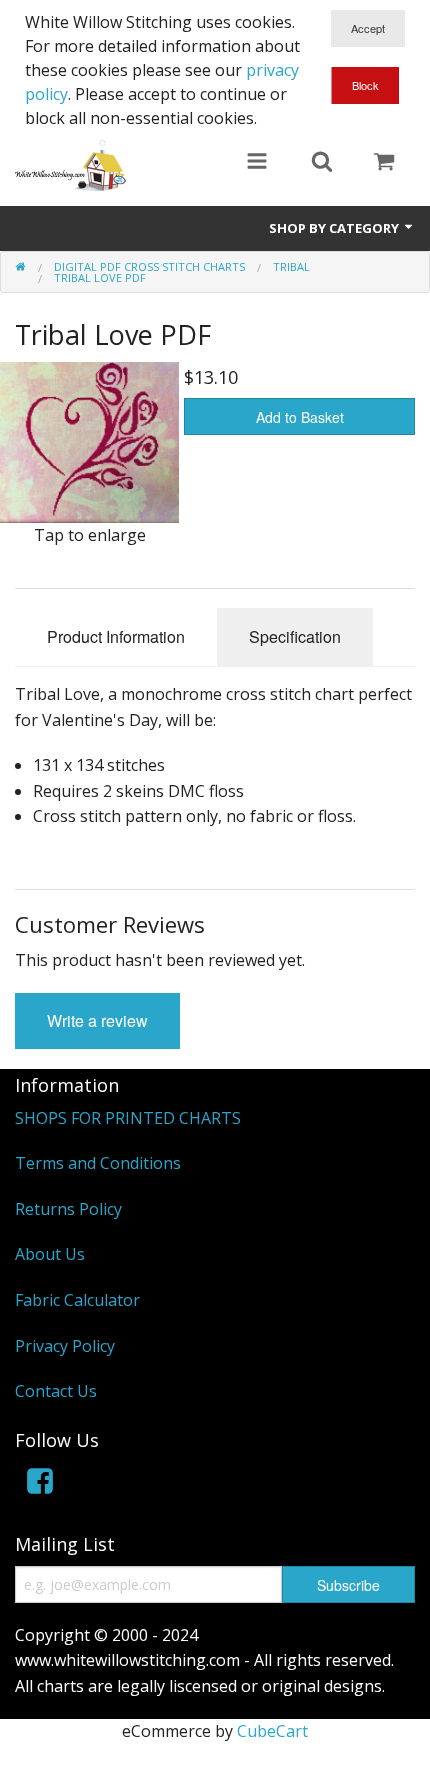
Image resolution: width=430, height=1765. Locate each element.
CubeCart (272, 1731)
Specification (295, 636)
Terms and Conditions (98, 1163)
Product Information (116, 636)
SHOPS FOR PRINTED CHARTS (128, 1118)
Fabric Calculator (77, 1300)
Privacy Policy (65, 1346)
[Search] (322, 163)
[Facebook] (40, 1484)
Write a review (97, 1020)
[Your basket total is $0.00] (384, 163)
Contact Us (56, 1391)
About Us (50, 1254)
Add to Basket (300, 417)
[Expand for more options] (257, 163)
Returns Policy (68, 1209)
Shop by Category (335, 228)
